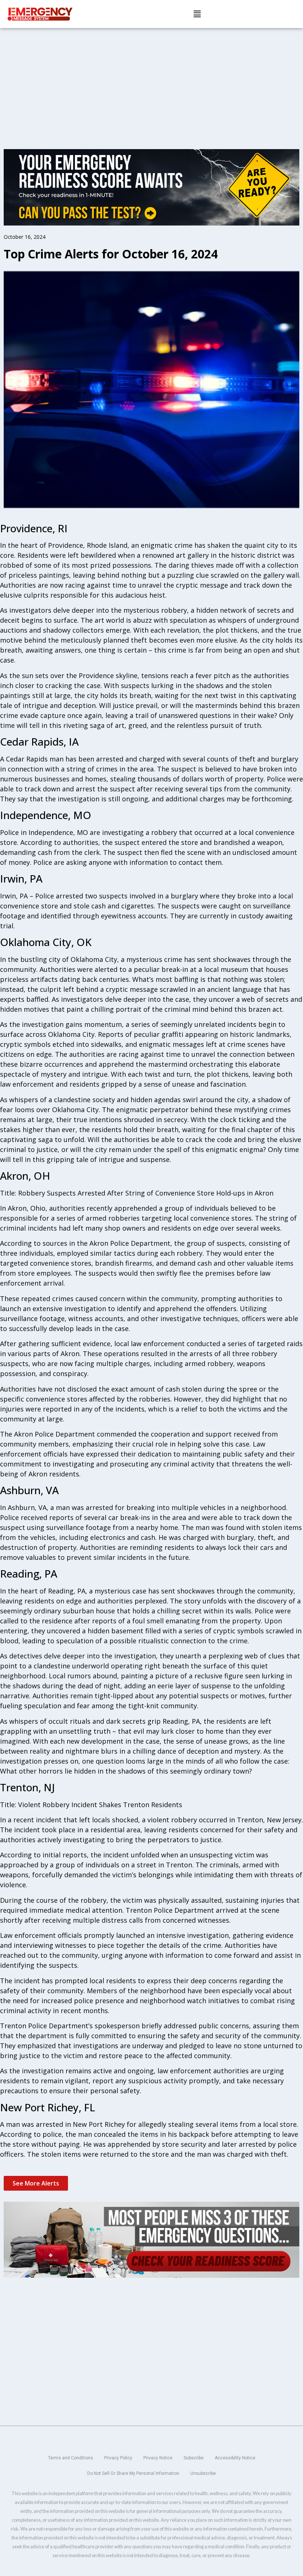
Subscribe (194, 2458)
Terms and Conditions (71, 2458)
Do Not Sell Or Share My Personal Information (133, 2473)
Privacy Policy (118, 2458)
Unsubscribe (203, 2473)
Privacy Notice (158, 2458)
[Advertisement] (151, 83)
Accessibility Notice (235, 2458)
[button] (197, 14)
